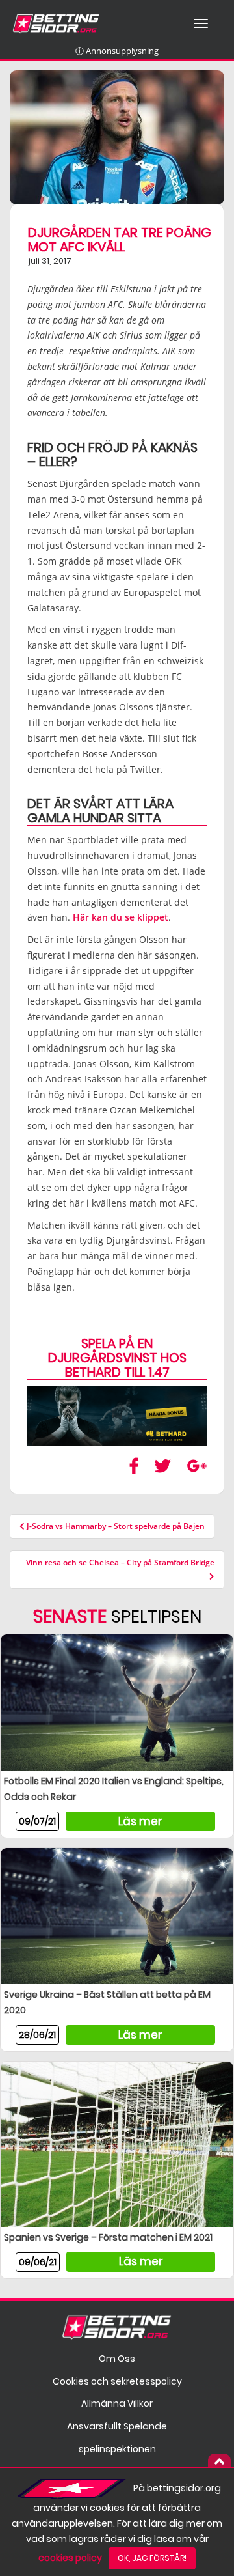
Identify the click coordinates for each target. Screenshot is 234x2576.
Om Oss (117, 2359)
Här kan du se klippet (121, 917)
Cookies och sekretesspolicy (117, 2381)
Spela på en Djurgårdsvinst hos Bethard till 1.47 (117, 1358)
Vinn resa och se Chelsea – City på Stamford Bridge (120, 1562)
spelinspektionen (117, 2449)
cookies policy (70, 2558)
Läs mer (140, 1821)
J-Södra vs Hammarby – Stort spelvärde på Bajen (115, 1526)
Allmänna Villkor (117, 2403)
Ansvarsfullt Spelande (117, 2426)
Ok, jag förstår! (152, 2558)
